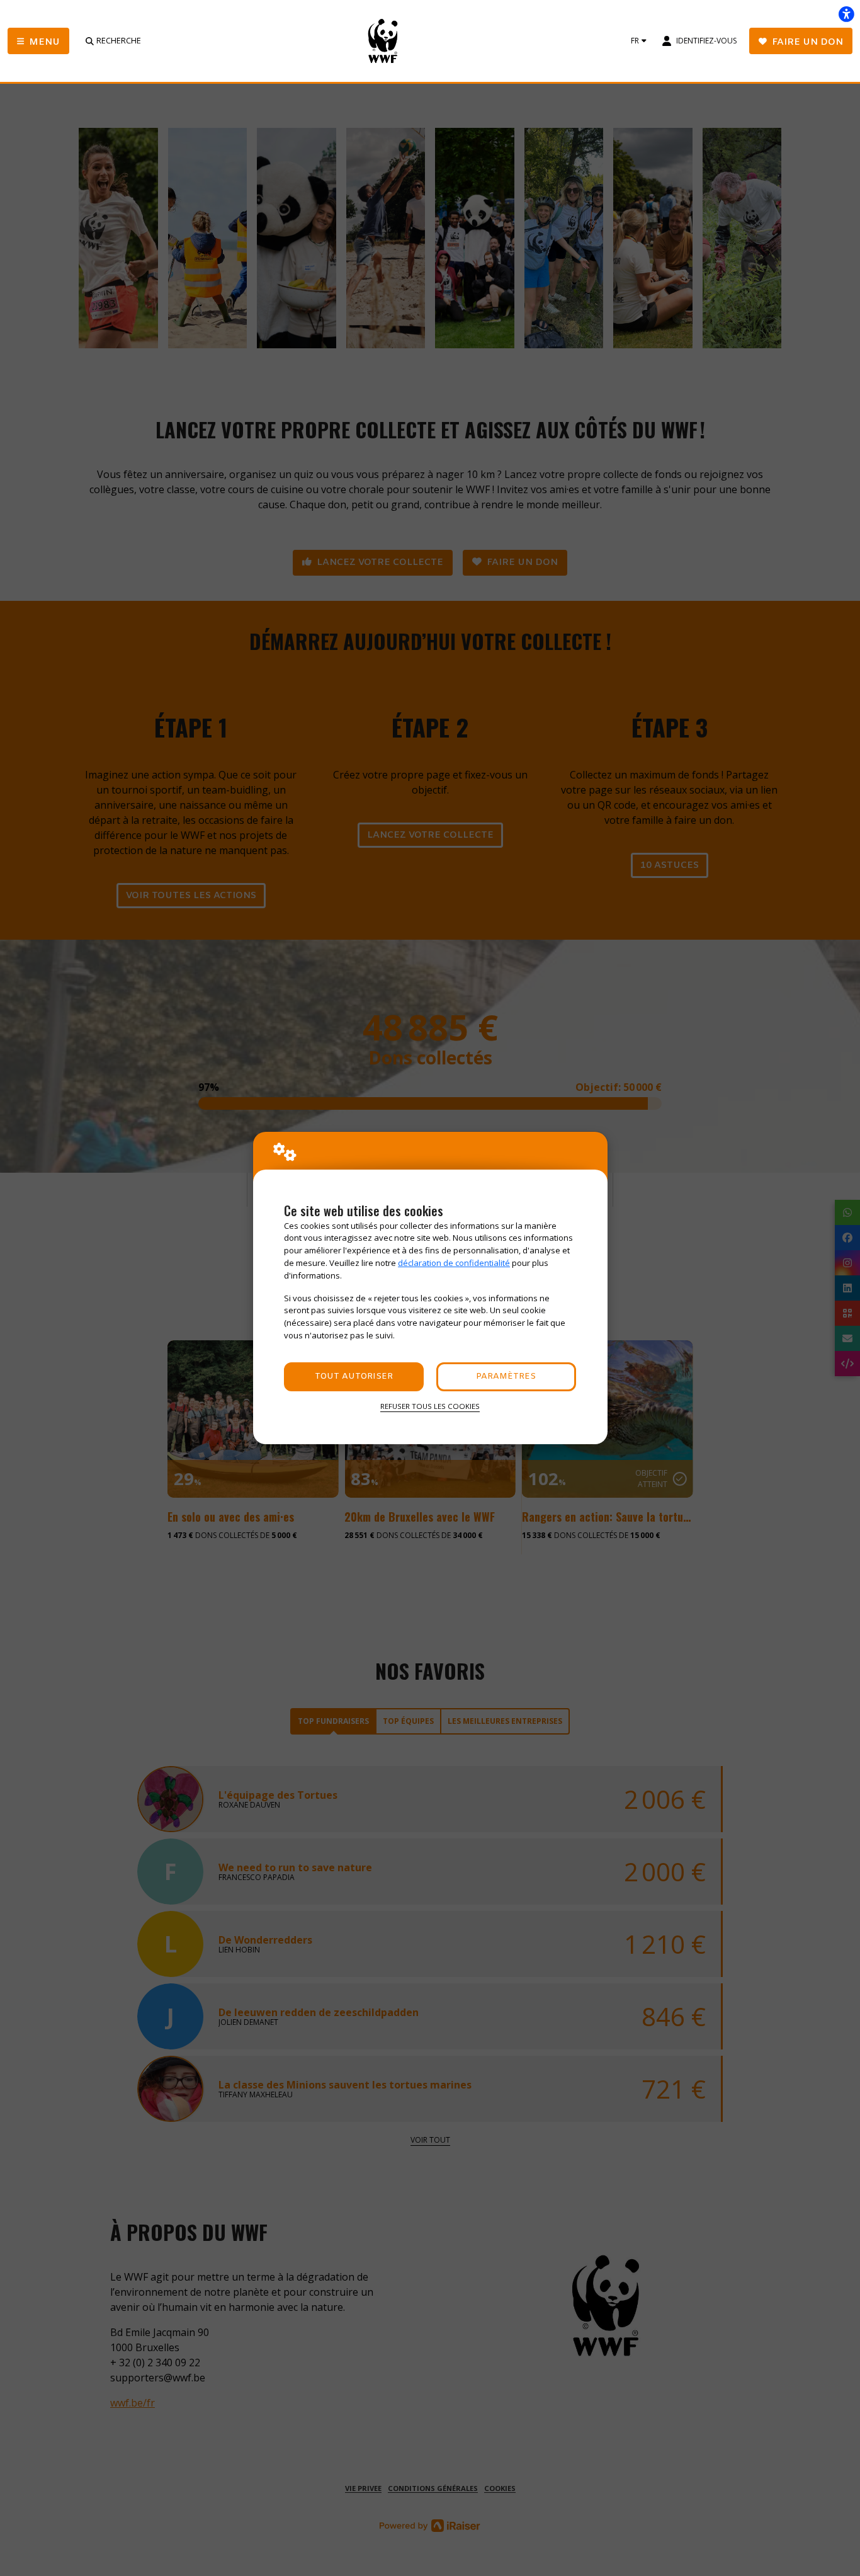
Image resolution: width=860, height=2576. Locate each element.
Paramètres (506, 1376)
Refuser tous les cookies (430, 1406)
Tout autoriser (354, 1376)
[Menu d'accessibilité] (846, 14)
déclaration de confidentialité (454, 1263)
